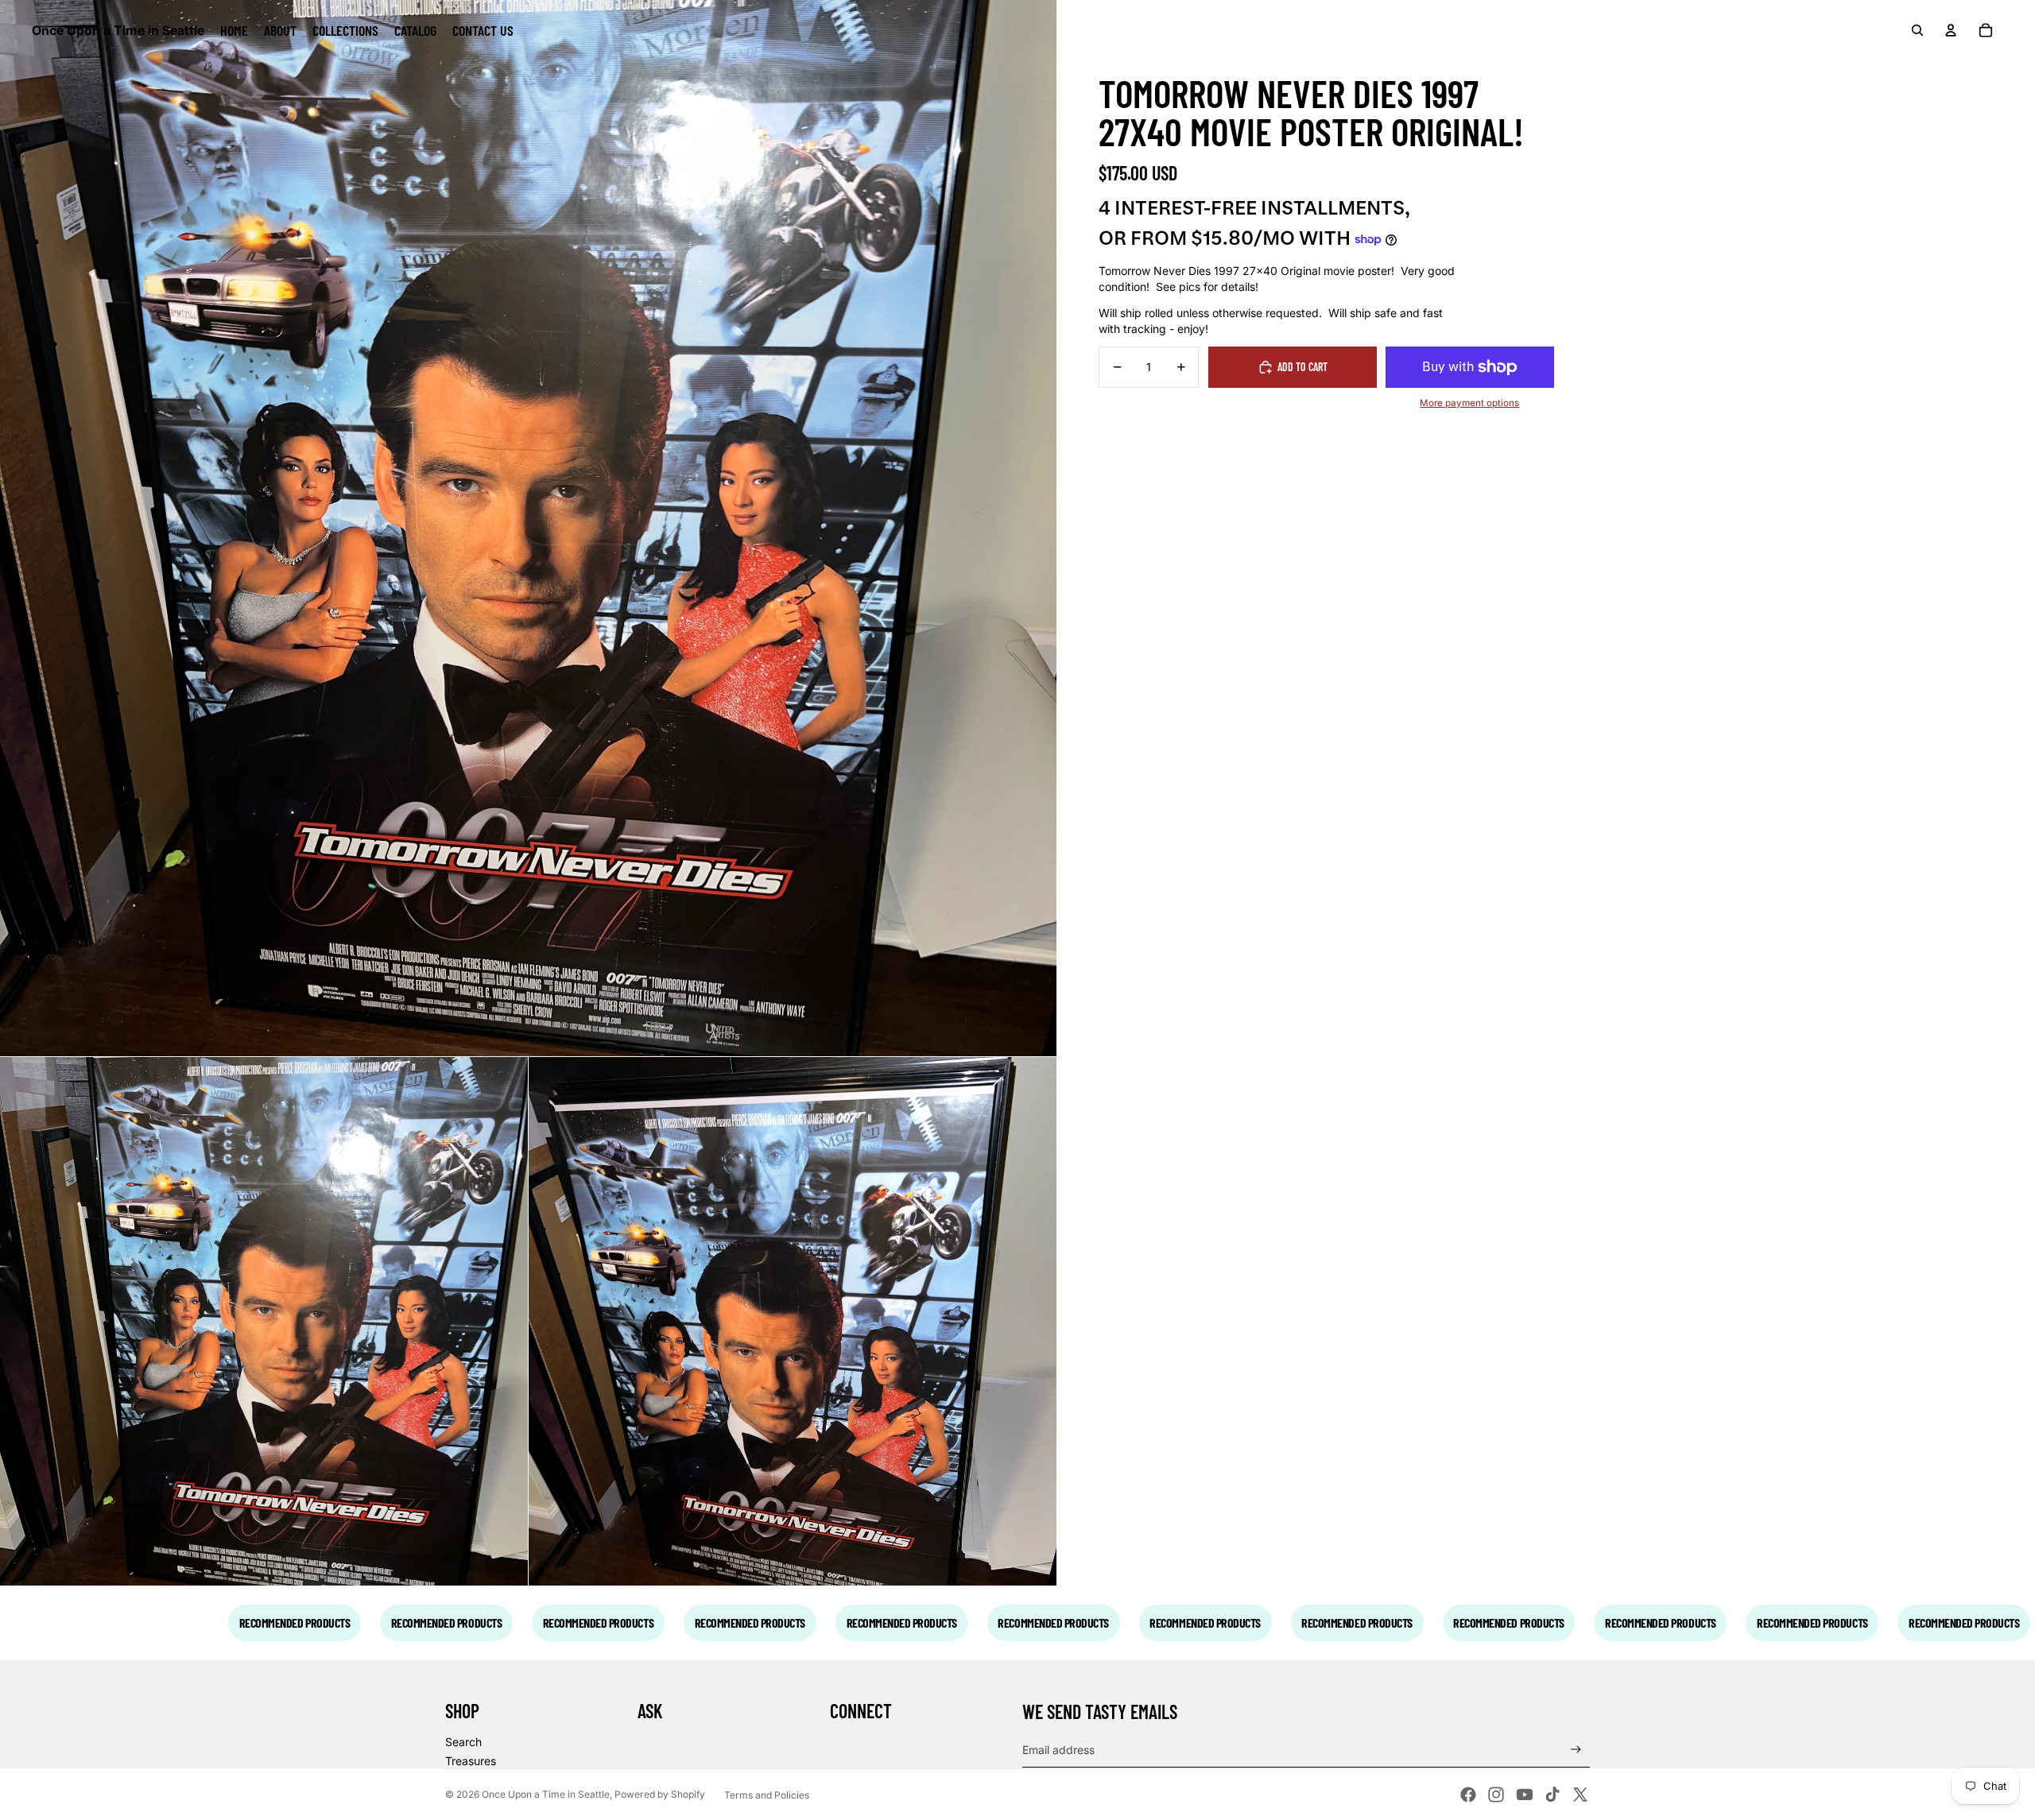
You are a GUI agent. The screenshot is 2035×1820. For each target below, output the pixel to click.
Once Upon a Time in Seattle (546, 1794)
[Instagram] (1496, 1795)
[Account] (1951, 30)
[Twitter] (1580, 1795)
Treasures (471, 1761)
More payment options (1469, 403)
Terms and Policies (767, 1795)
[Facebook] (1468, 1795)
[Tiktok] (1552, 1795)
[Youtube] (1525, 1795)
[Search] (1917, 30)
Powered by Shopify (660, 1794)
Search (463, 1742)
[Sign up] (1576, 1750)
